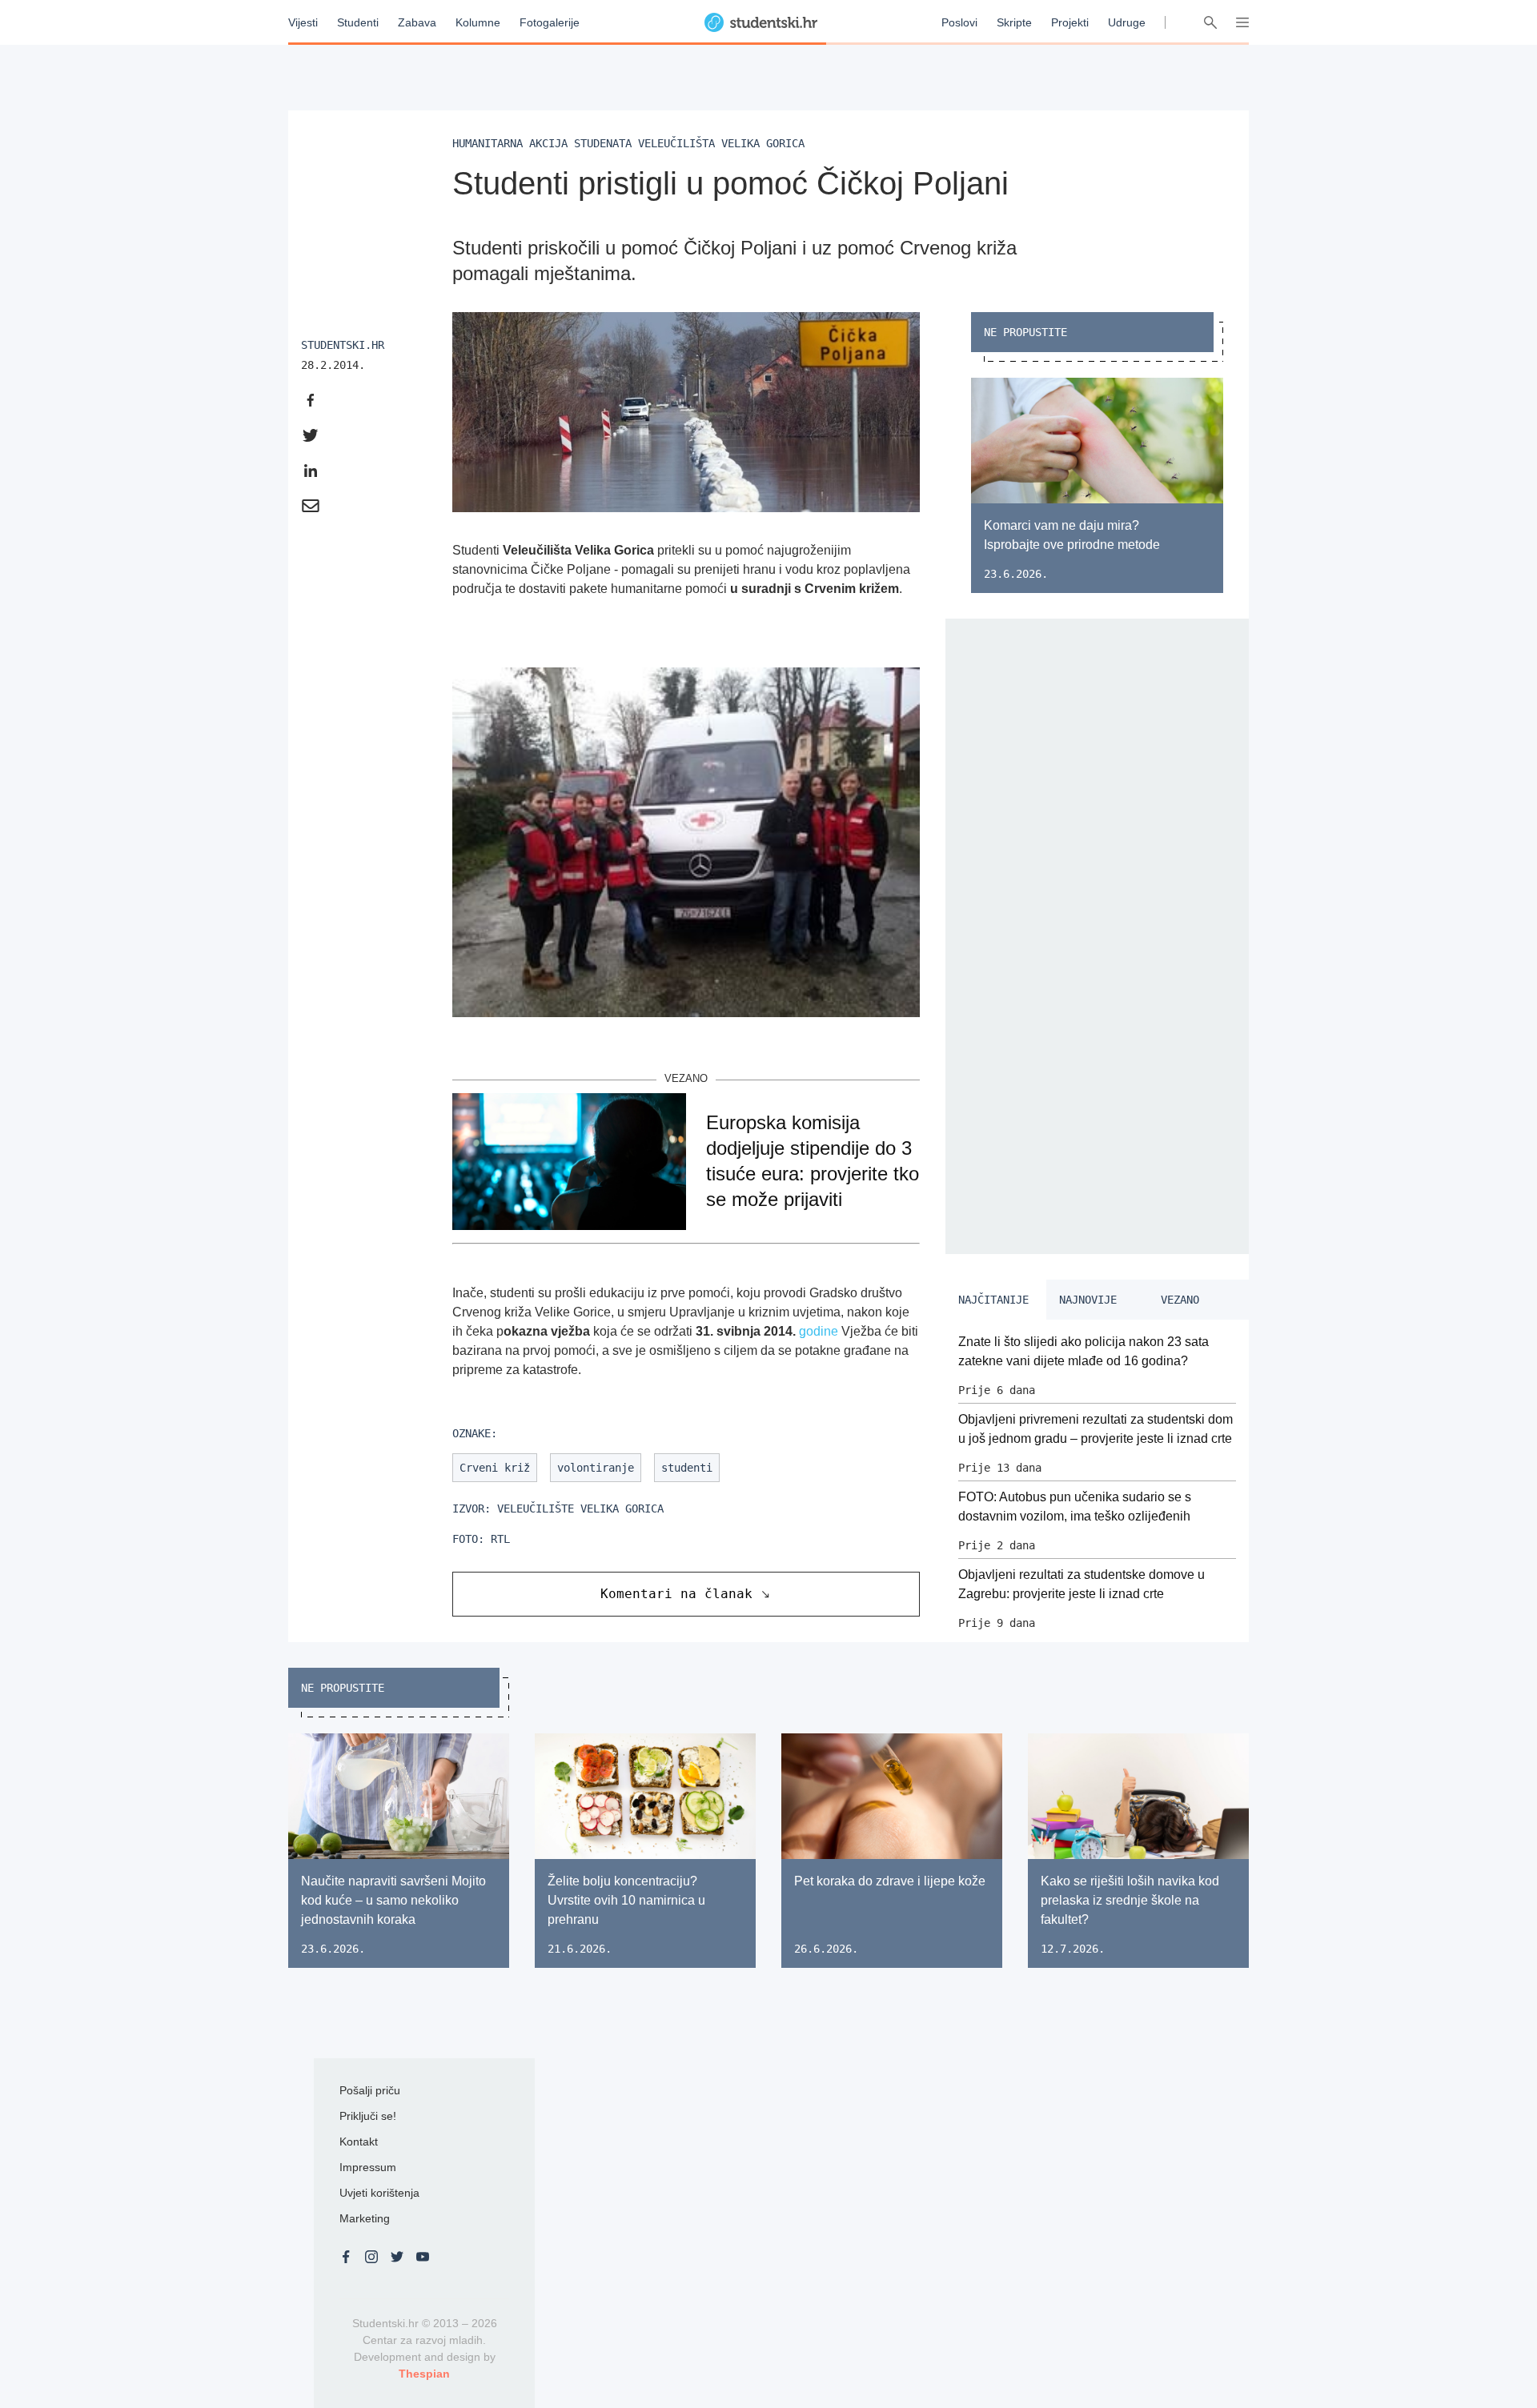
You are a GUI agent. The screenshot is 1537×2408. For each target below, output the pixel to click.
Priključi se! (368, 2116)
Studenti (358, 22)
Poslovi (959, 22)
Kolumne (478, 22)
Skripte (1014, 22)
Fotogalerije (550, 22)
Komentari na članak (676, 1594)
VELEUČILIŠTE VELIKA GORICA (580, 1509)
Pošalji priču (370, 2090)
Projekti (1070, 22)
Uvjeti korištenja (379, 2193)
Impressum (368, 2167)
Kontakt (359, 2142)
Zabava (417, 22)
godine (819, 1331)
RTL (500, 1539)
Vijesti (303, 22)
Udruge (1127, 22)
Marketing (365, 2218)
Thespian (424, 2374)
